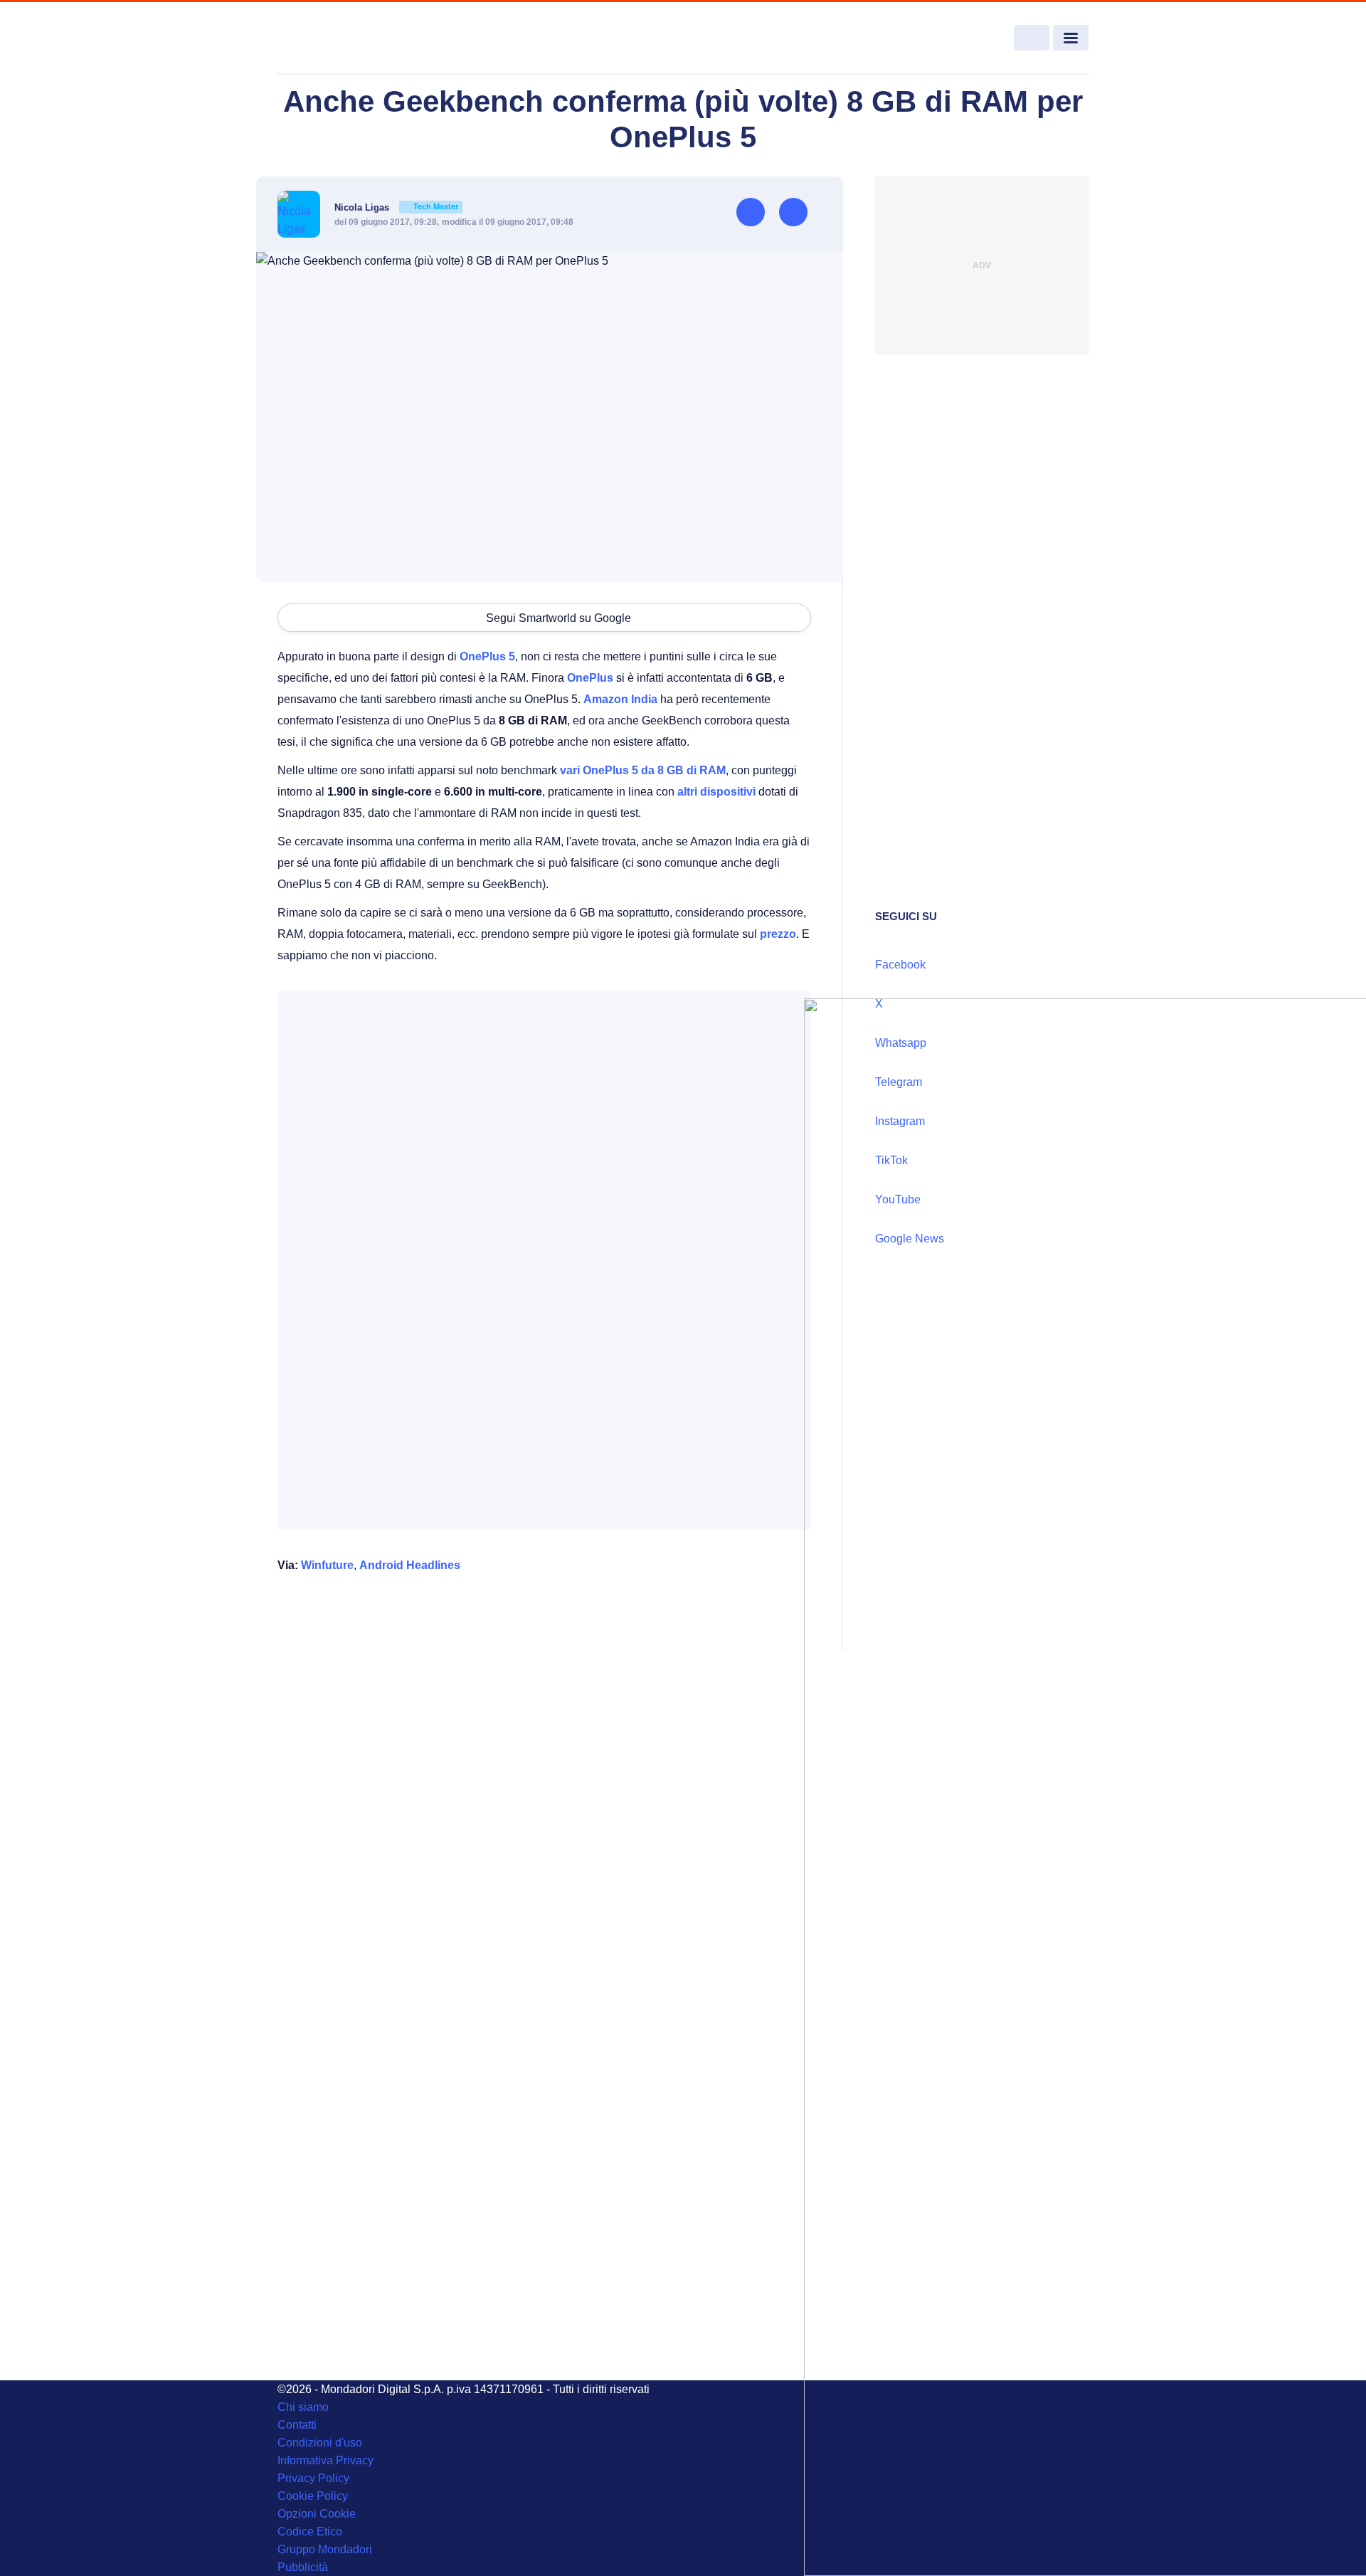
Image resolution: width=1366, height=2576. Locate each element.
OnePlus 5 (487, 656)
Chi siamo (303, 2407)
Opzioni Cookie (317, 2514)
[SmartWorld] (360, 38)
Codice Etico (310, 2532)
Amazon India (620, 699)
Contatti (297, 2425)
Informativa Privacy (325, 2460)
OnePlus (590, 678)
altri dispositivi (716, 792)
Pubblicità (303, 2567)
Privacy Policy (313, 2478)
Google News (910, 1239)
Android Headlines (410, 1565)
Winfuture (327, 1565)
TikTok (891, 1160)
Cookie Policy (313, 2496)
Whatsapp (901, 1043)
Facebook (900, 965)
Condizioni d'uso (320, 2443)
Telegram (899, 1082)
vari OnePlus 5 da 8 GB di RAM (643, 770)
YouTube (898, 1199)
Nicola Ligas (396, 207)
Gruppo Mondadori (325, 2549)
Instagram (900, 1121)
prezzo (778, 934)
